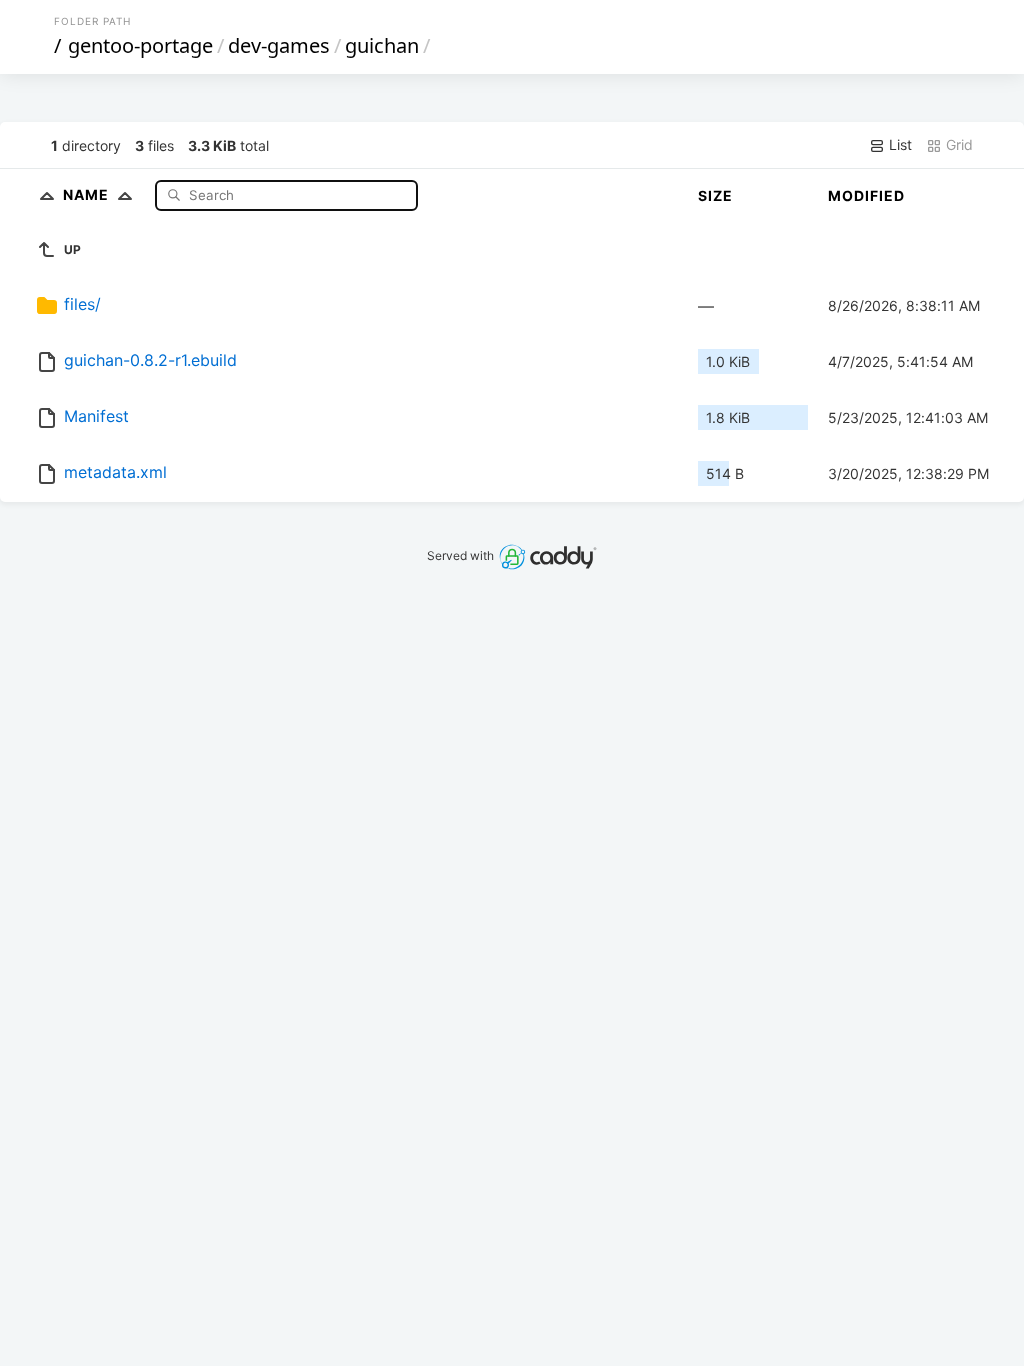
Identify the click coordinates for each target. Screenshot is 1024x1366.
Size (715, 195)
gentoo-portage (140, 45)
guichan (382, 45)
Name (88, 194)
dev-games (279, 45)
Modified (866, 195)
